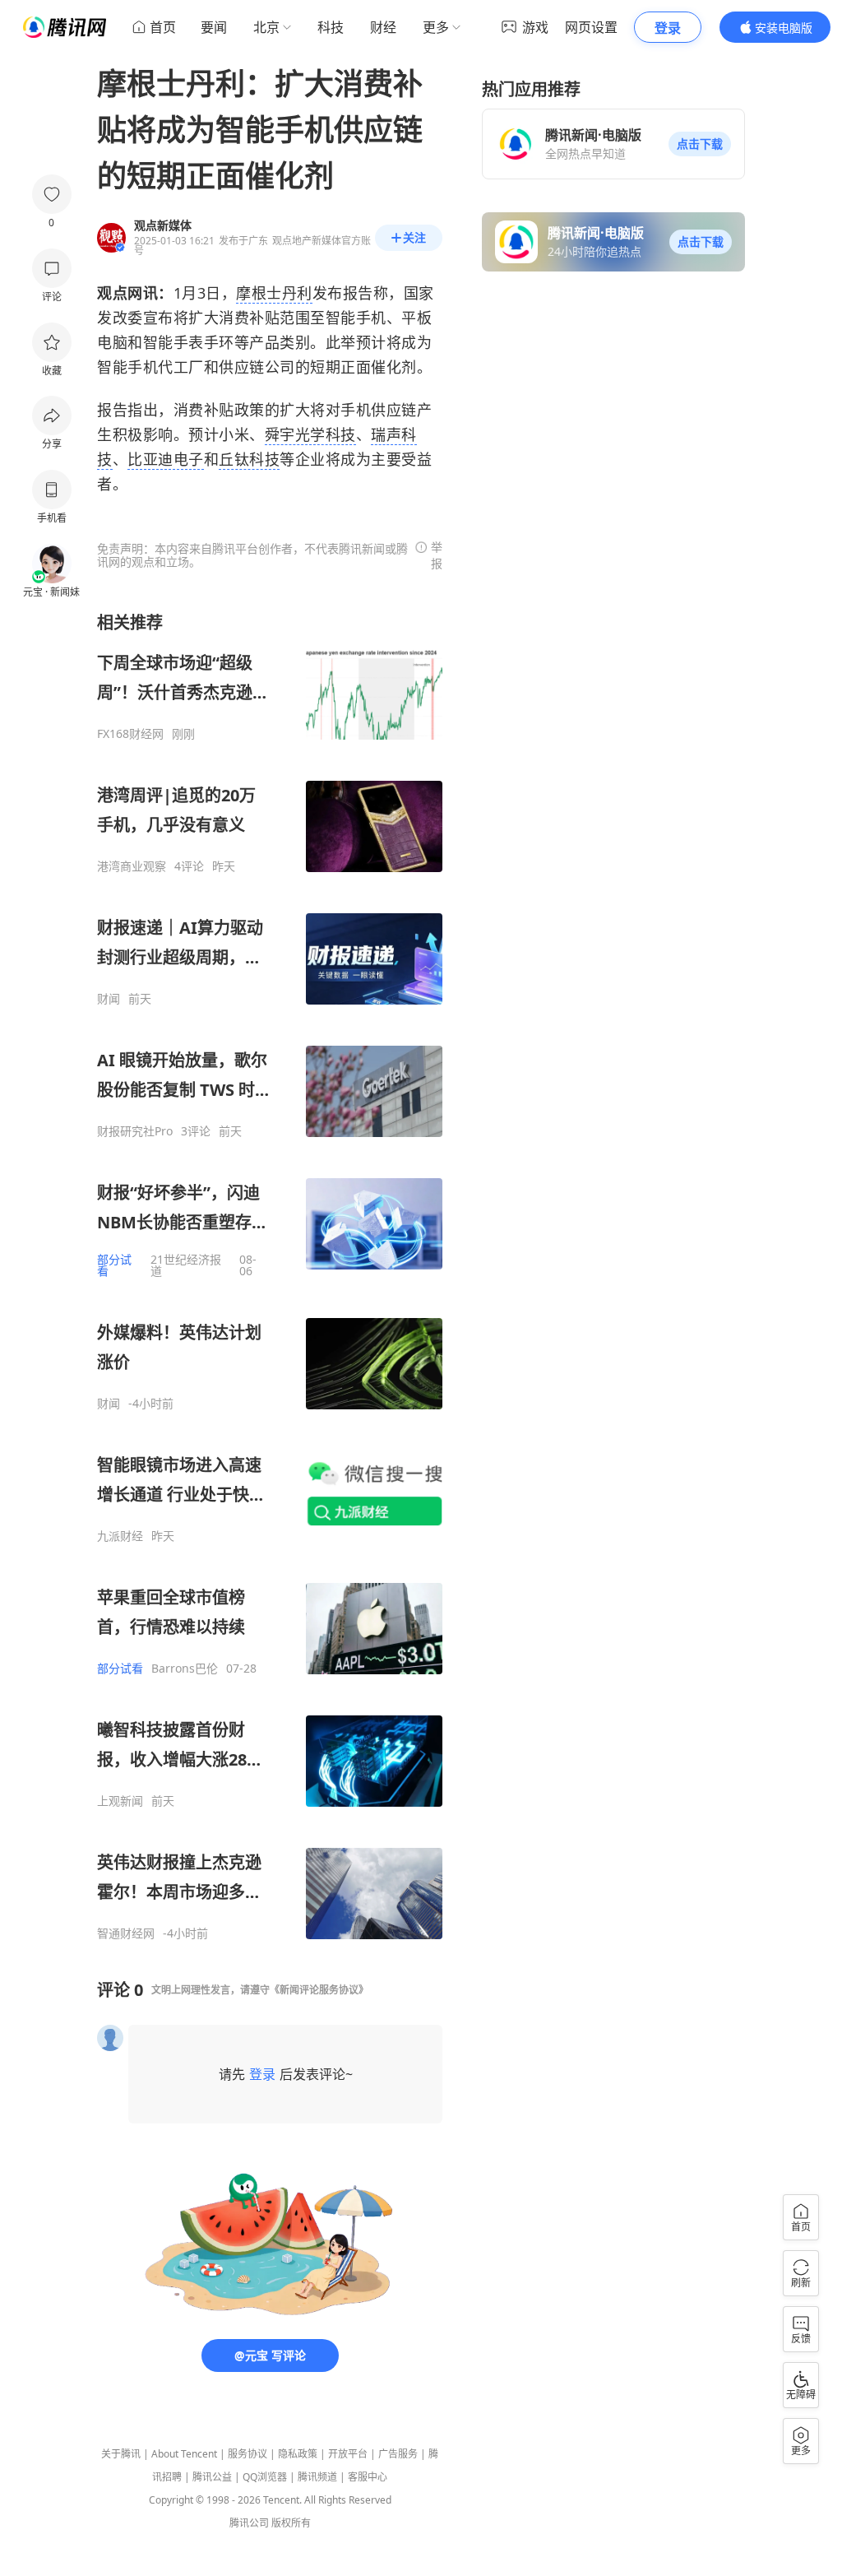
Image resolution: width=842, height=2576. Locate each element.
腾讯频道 (317, 2477)
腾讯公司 (249, 2523)
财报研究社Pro (135, 1131)
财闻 (109, 999)
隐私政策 (298, 2454)
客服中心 (368, 2477)
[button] (700, 144)
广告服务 (398, 2454)
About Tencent (184, 2454)
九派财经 (120, 1536)
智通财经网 (126, 1933)
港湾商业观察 (132, 866)
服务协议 (248, 2454)
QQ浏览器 (265, 2477)
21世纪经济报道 (186, 1265)
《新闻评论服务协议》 (319, 1990)
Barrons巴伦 (185, 1669)
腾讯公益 (212, 2477)
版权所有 (291, 2523)
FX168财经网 (130, 734)
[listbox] (270, 1276)
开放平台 (348, 2454)
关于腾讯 (121, 2454)
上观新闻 (120, 1801)
